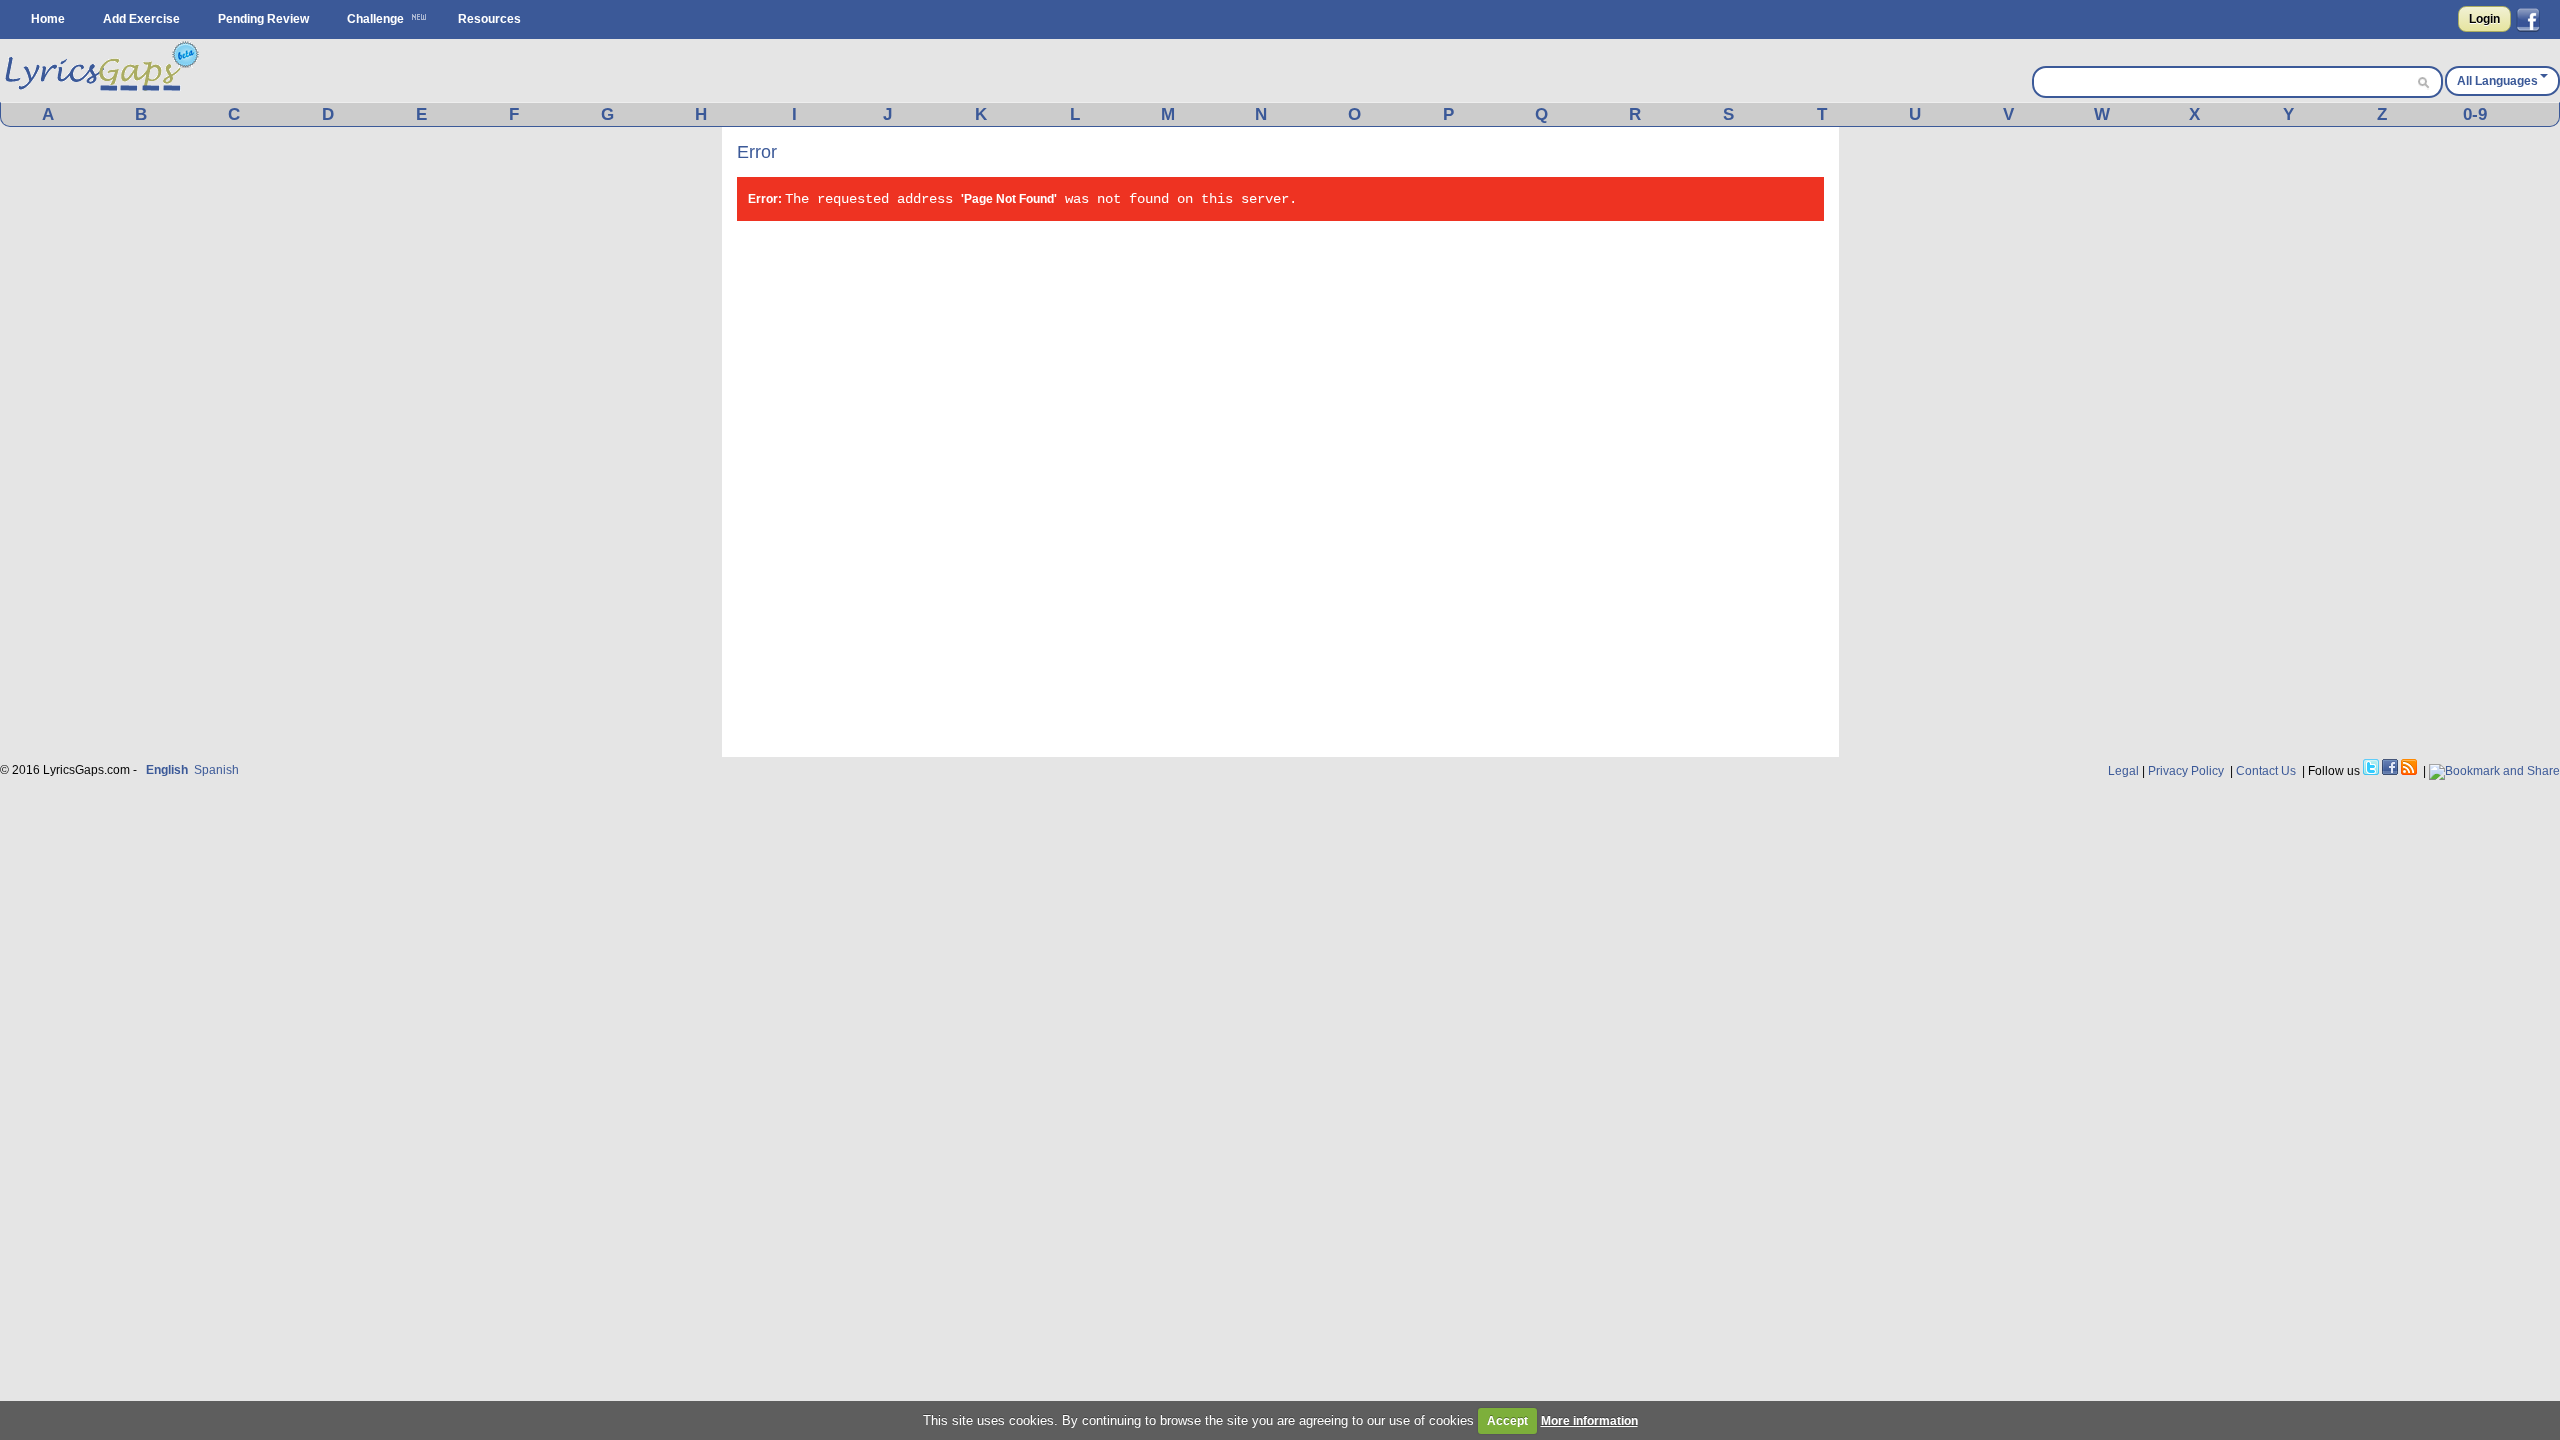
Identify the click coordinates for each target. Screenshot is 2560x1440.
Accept (1507, 1421)
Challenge (375, 19)
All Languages (2497, 81)
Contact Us (2266, 771)
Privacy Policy (2186, 771)
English (167, 770)
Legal (2123, 771)
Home (48, 19)
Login (2484, 19)
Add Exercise (141, 19)
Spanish (216, 770)
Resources (489, 19)
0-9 (2475, 114)
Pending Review (263, 19)
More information (1589, 1421)
